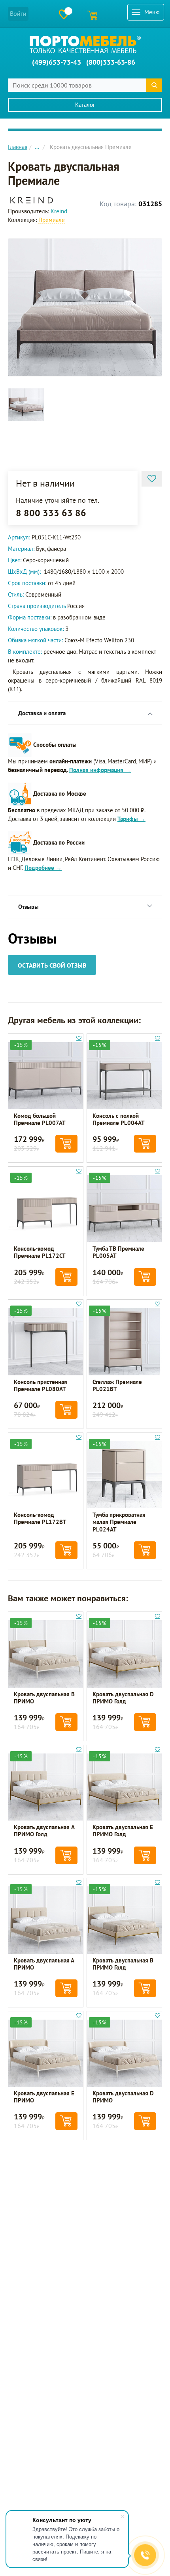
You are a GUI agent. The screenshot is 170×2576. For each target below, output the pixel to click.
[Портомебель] (85, 45)
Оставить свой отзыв (52, 965)
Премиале (52, 220)
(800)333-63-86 (111, 62)
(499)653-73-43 (57, 62)
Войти (18, 13)
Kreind (59, 211)
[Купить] (66, 1144)
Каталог (85, 105)
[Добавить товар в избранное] (152, 479)
